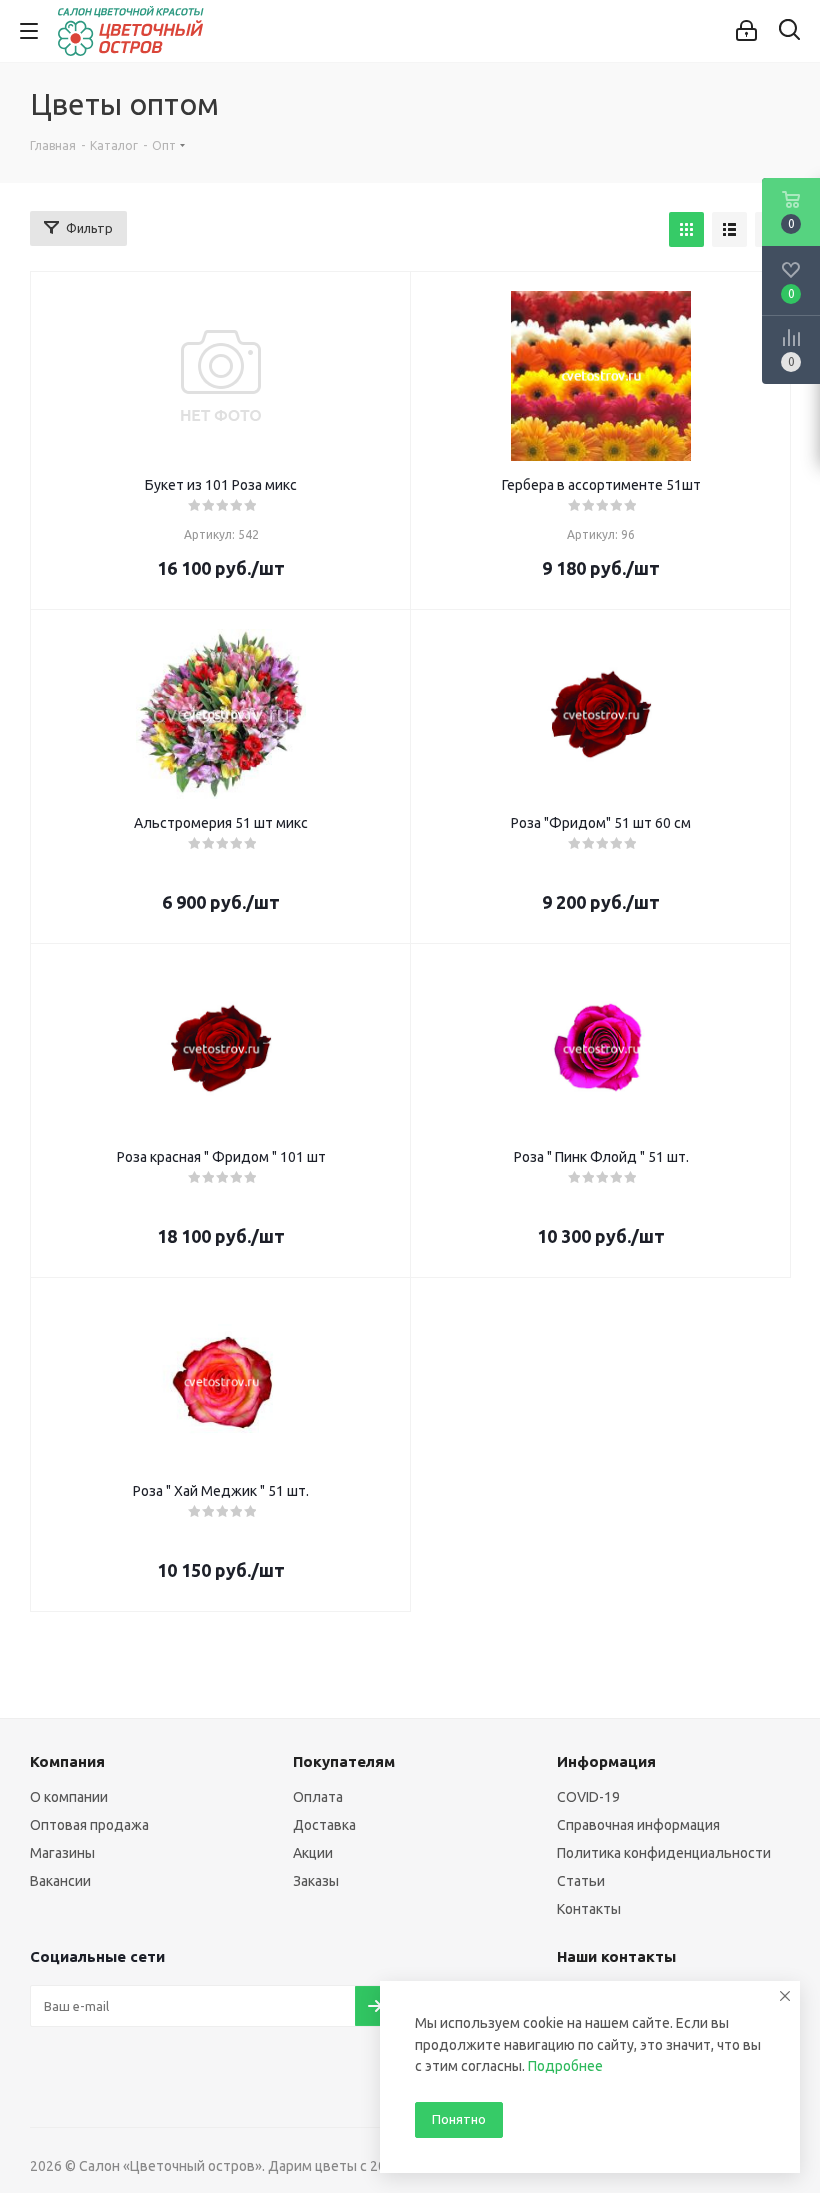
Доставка (324, 1825)
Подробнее (565, 2066)
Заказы (316, 1881)
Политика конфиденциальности (664, 1853)
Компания (67, 1761)
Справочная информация (638, 1825)
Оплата (318, 1797)
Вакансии (60, 1881)
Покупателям (344, 1761)
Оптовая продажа (89, 1825)
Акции (313, 1853)
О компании (69, 1797)
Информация (606, 1761)
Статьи (581, 1881)
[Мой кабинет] (746, 31)
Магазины (62, 1853)
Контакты (589, 1909)
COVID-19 (588, 1797)
